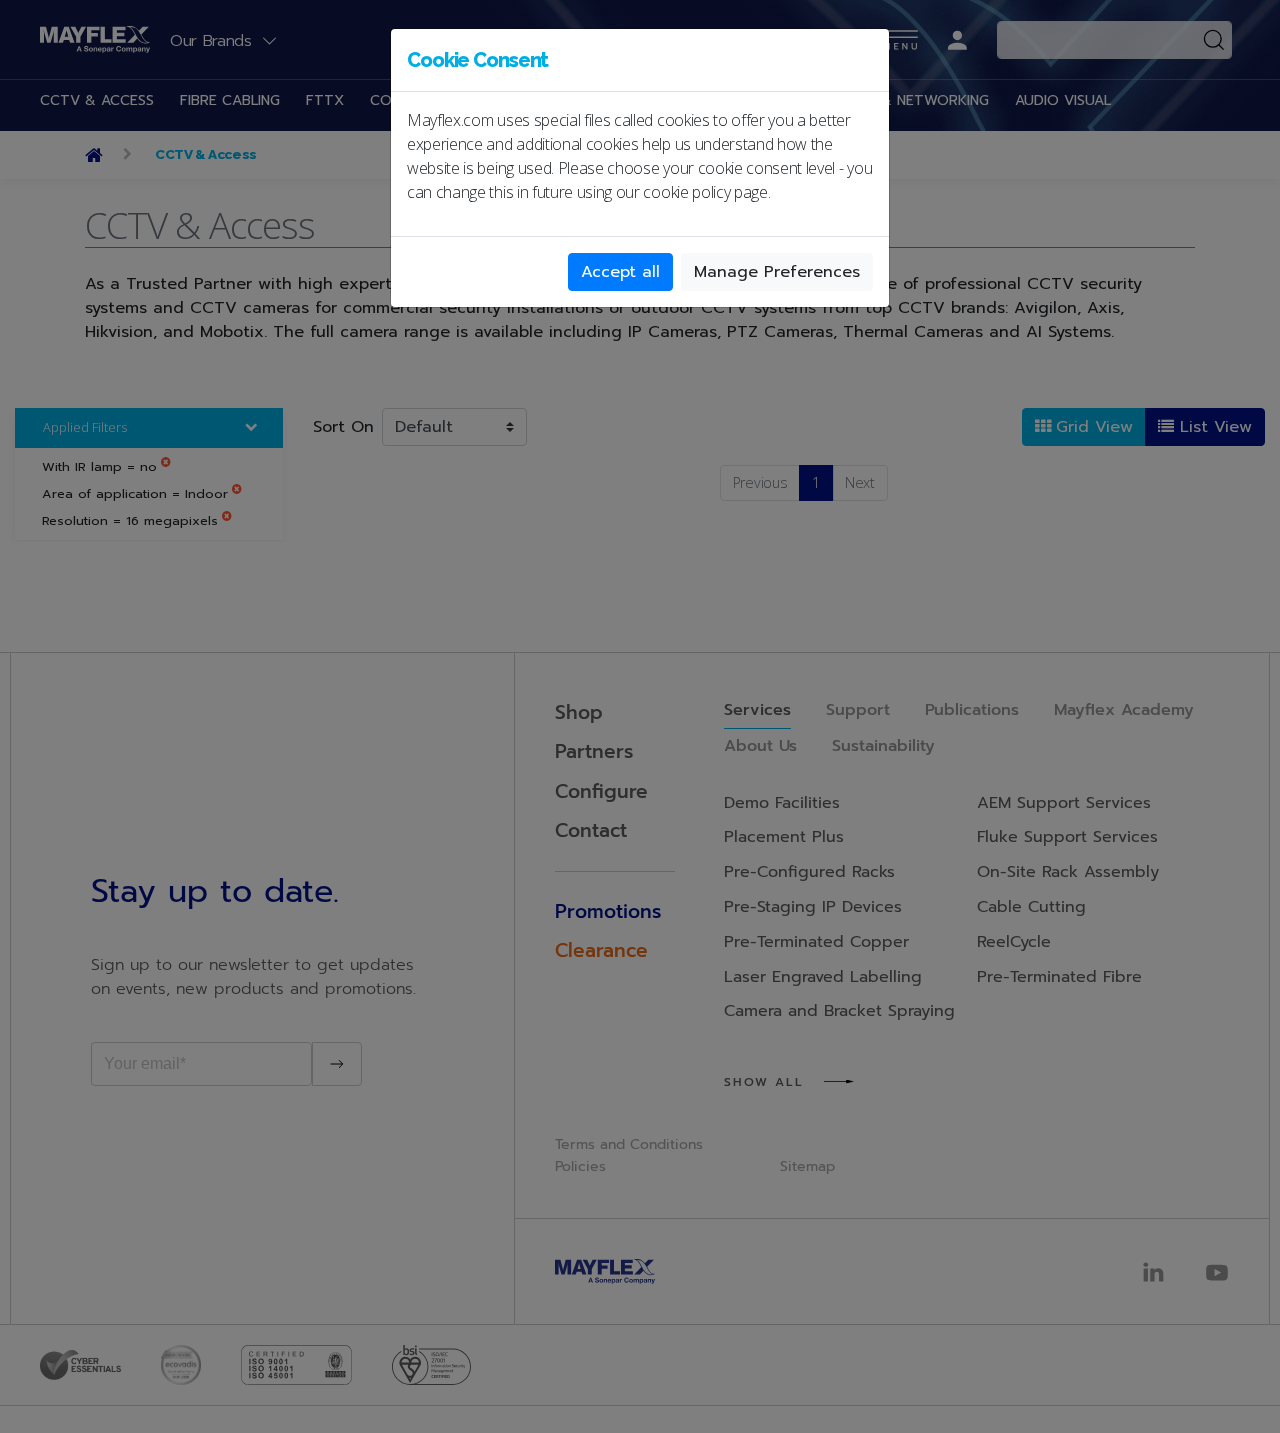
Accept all (620, 272)
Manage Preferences (777, 272)
